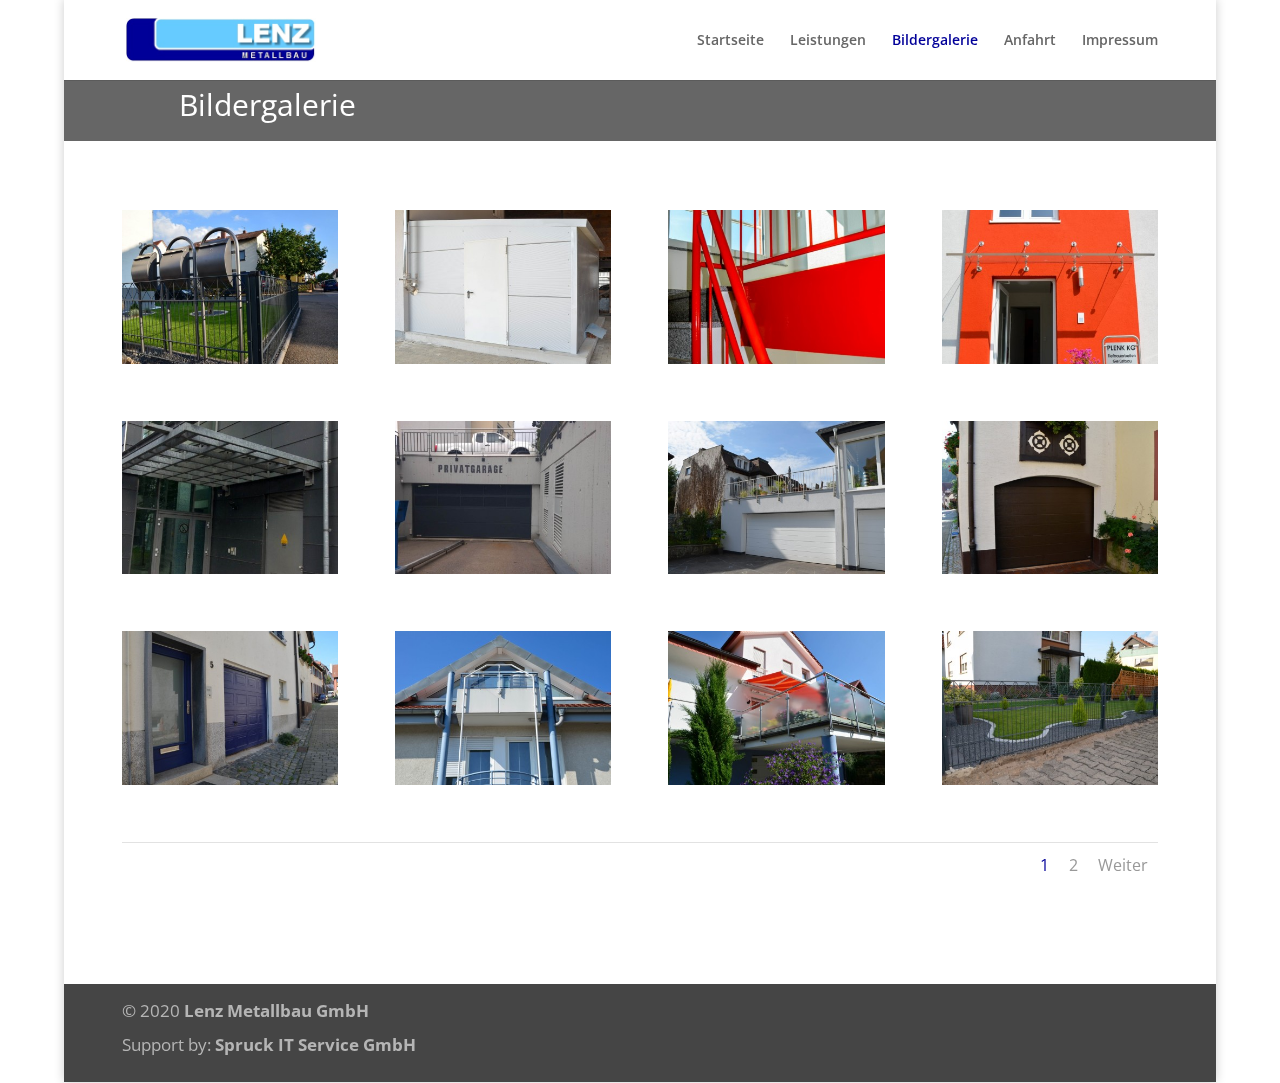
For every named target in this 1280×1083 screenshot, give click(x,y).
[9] (503, 568)
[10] (230, 568)
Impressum (1120, 41)
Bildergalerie (935, 41)
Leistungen (828, 41)
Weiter (1123, 865)
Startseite (730, 41)
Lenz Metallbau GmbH (276, 1010)
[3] (776, 779)
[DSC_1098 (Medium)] (1050, 358)
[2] (1050, 779)
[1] (230, 358)
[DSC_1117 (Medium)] (503, 358)
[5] (230, 779)
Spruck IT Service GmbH (315, 1044)
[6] (1050, 568)
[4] (503, 779)
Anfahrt (1030, 41)
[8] (776, 568)
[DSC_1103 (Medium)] (776, 358)
